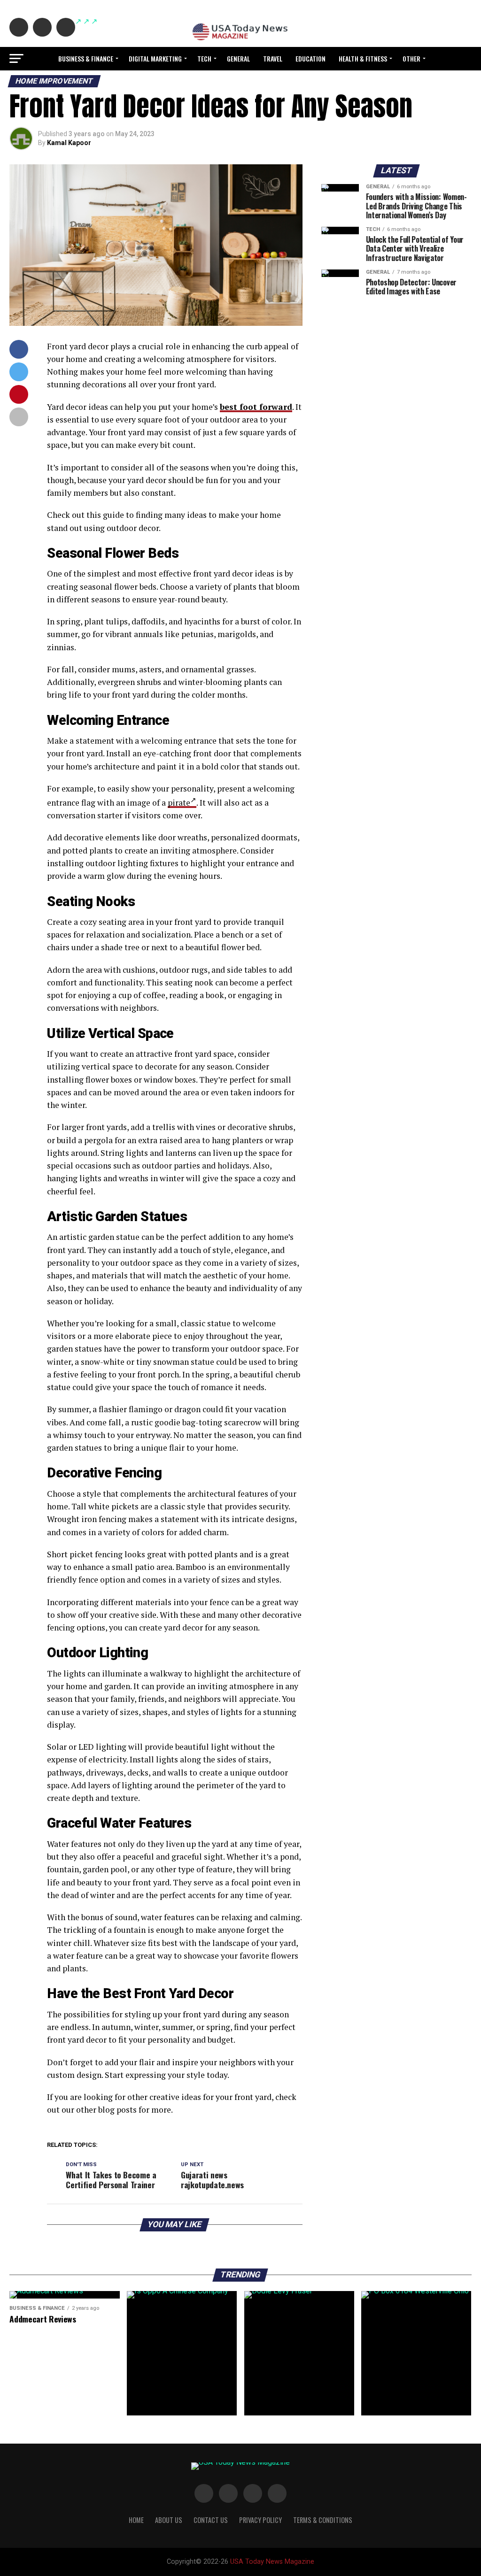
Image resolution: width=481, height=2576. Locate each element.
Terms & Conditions (323, 2520)
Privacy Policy (260, 2520)
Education (310, 58)
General (238, 58)
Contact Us (211, 2520)
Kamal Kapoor (69, 143)
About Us (169, 2520)
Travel (273, 58)
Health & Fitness (363, 58)
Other (411, 58)
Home (136, 2520)
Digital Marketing (155, 58)
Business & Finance (86, 58)
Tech (204, 58)
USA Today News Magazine (272, 2562)
